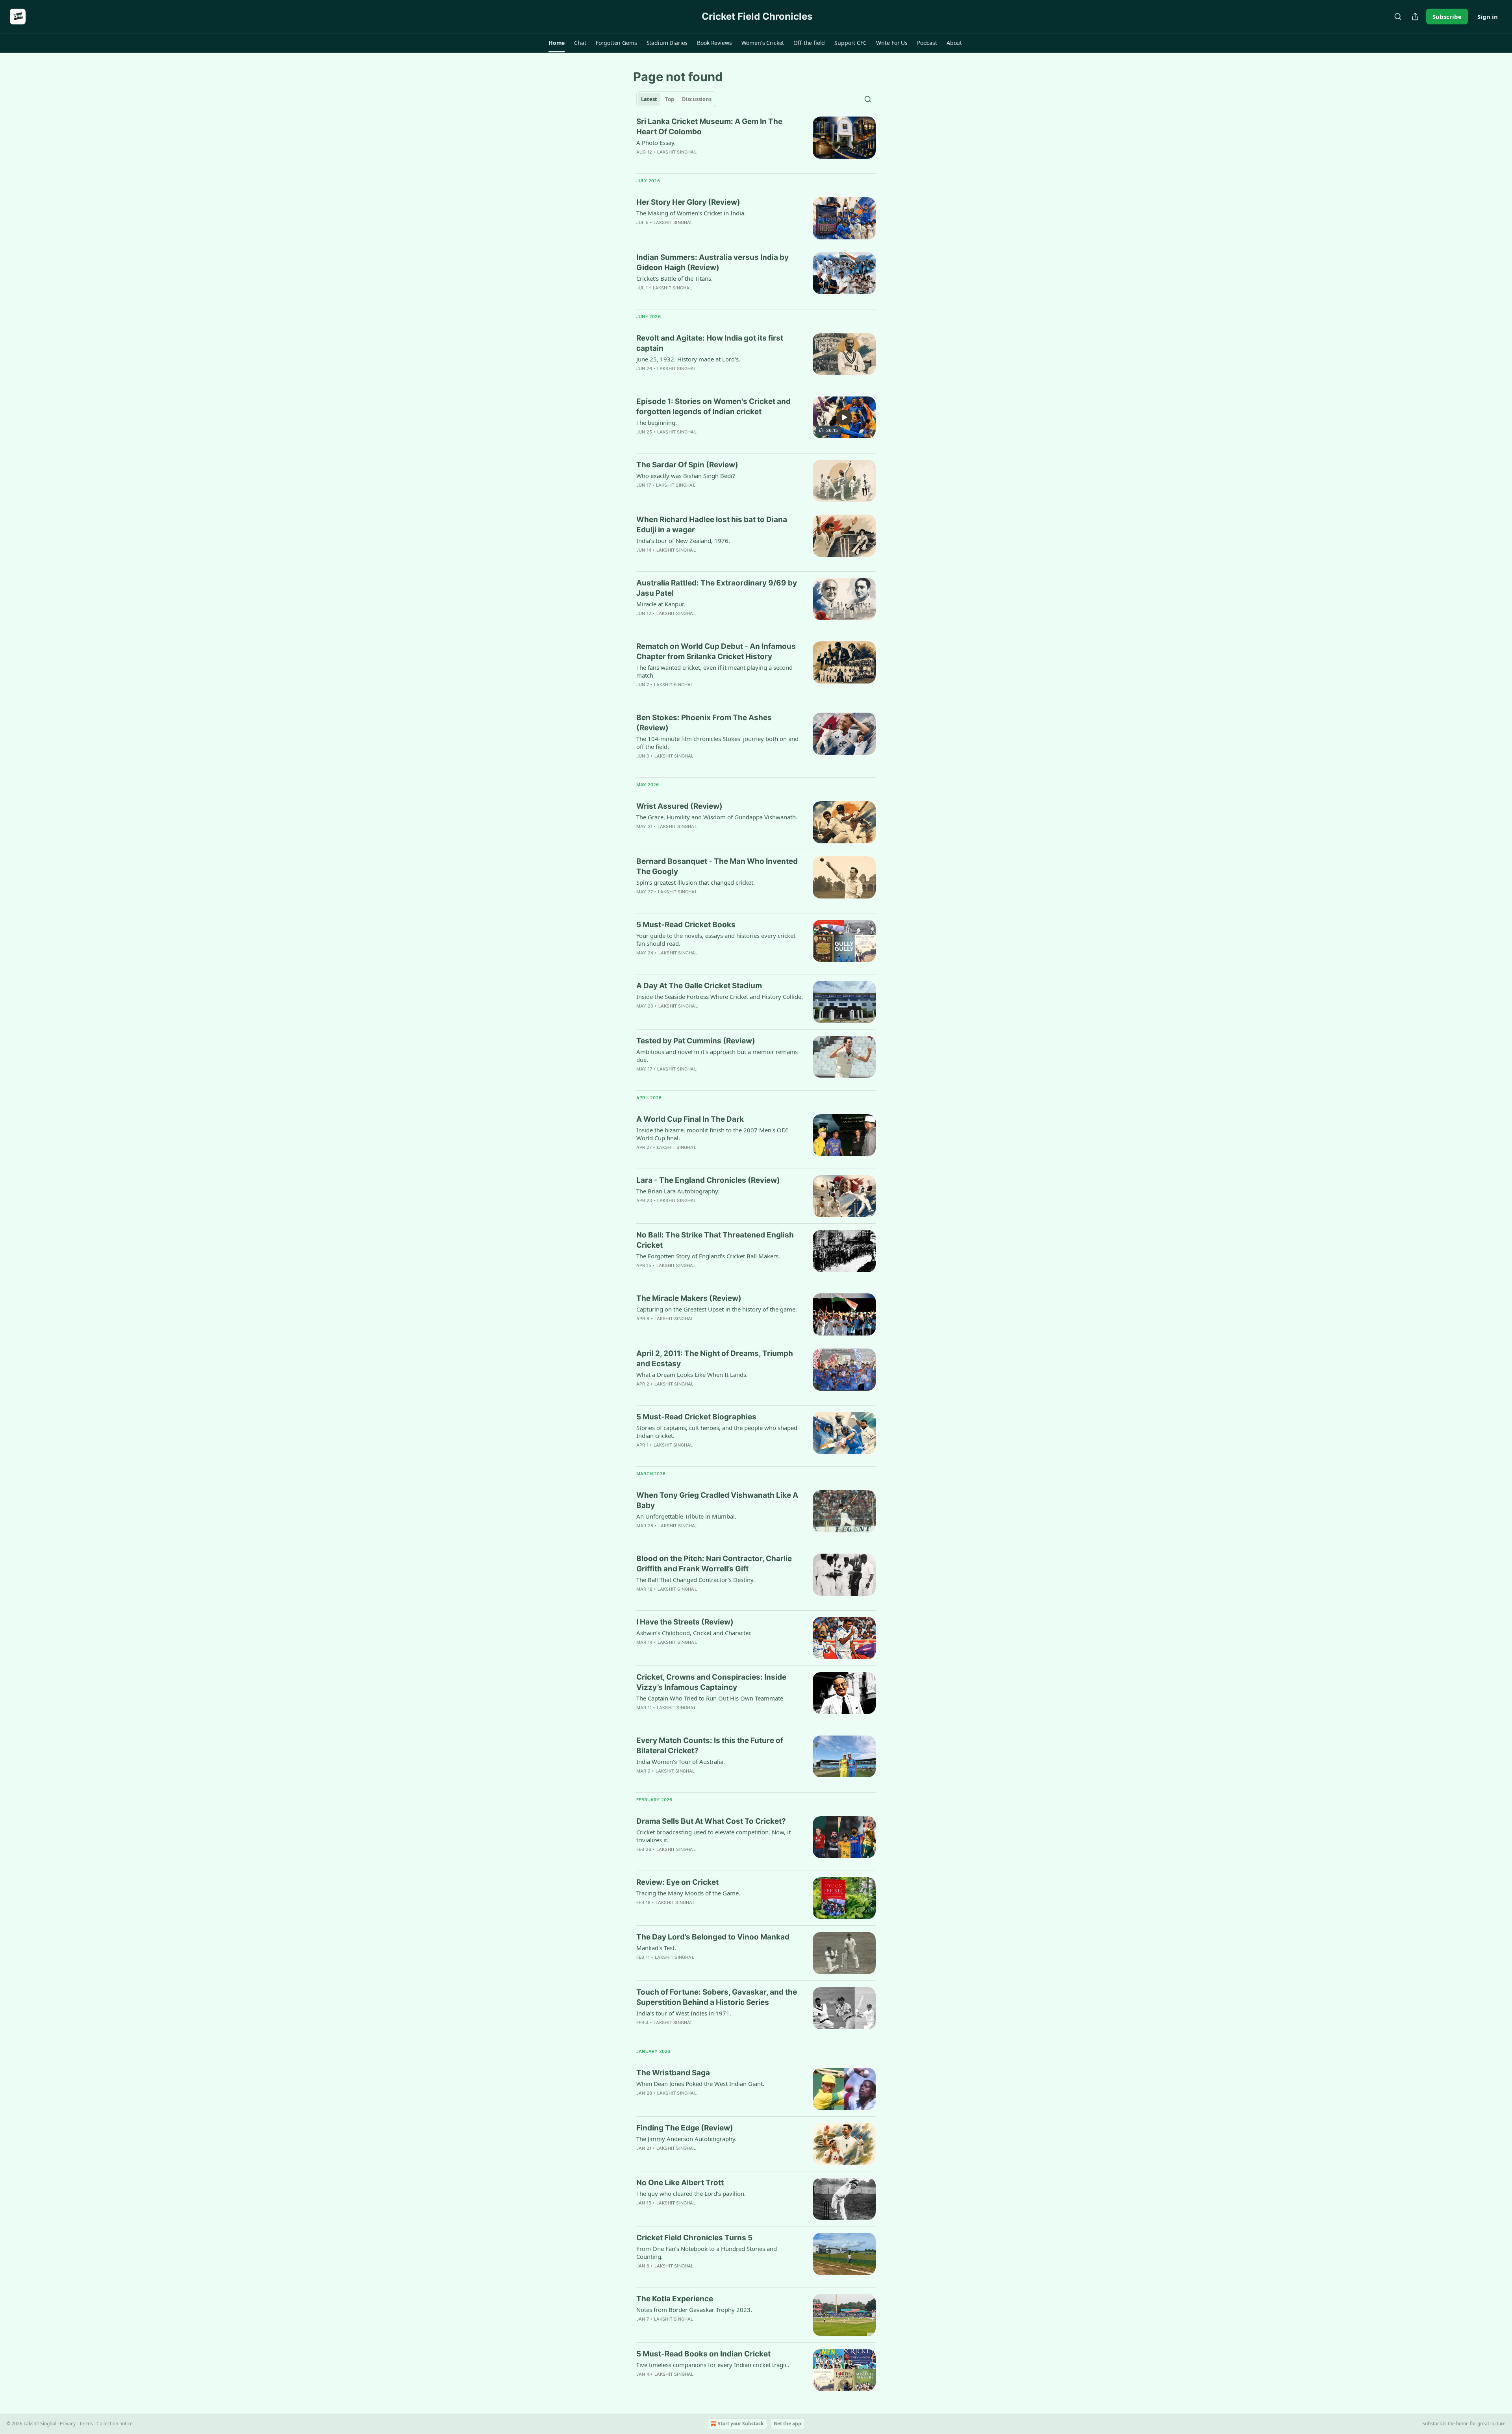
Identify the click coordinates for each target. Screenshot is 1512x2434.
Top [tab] (670, 99)
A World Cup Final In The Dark (690, 1119)
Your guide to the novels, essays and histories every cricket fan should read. (716, 939)
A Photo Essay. (656, 143)
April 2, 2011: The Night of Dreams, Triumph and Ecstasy (715, 1359)
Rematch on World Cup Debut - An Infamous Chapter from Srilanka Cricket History (716, 651)
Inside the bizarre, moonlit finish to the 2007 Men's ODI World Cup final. (712, 1134)
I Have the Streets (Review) (685, 1622)
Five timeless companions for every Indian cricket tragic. (713, 2365)
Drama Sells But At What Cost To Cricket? (711, 1821)
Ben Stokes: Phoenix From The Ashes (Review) (704, 723)
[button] (557, 43)
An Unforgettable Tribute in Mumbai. (686, 1516)
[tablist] (676, 99)
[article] (756, 142)
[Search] (1398, 17)
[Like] (641, 1781)
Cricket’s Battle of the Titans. (674, 278)
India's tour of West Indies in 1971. (684, 2013)
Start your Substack (741, 2424)
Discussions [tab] (697, 99)
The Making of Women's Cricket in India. (691, 213)
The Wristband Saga (673, 2073)
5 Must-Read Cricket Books (686, 925)
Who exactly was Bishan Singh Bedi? (686, 476)
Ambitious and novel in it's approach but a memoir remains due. (717, 1056)
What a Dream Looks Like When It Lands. (692, 1374)
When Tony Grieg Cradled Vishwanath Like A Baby (717, 1500)
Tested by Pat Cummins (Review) (696, 1041)
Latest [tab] (649, 99)
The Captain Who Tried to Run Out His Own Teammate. (711, 1698)
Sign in (1488, 17)
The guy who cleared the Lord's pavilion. (691, 2193)
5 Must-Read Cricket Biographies (696, 1417)
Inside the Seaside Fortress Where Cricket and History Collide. (720, 997)
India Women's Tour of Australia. (681, 1762)
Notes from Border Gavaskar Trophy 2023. (694, 2310)
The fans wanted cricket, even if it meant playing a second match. (714, 671)
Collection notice (115, 2424)
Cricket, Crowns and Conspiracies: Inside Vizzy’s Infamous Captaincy (711, 1682)
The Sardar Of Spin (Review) (687, 465)
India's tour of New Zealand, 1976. (683, 541)
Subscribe (1447, 17)
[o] (844, 417)
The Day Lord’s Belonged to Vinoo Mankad (713, 1937)
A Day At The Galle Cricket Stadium (699, 986)
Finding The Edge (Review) (685, 2128)
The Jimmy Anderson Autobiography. (687, 2139)
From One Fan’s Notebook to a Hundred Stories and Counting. (707, 2252)
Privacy (68, 2424)
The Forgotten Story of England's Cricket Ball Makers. (708, 1256)
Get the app (787, 2424)
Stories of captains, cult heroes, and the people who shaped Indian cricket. (717, 1432)
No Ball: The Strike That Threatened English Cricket (715, 1240)
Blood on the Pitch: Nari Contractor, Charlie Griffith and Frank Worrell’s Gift (714, 1564)
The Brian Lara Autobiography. (678, 1191)
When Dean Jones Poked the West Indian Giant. (700, 2084)
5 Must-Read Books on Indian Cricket (703, 2354)
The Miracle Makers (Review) (689, 1298)
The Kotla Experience (675, 2299)
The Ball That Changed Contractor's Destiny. (696, 1580)
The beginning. (657, 422)
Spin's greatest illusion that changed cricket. (696, 882)
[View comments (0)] (695, 162)
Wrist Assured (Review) (679, 806)
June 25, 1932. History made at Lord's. (688, 359)
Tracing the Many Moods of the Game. (688, 1893)
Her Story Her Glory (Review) (688, 202)
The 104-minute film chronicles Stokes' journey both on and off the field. (717, 743)
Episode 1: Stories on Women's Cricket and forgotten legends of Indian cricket (713, 407)
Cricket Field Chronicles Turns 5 (694, 2238)
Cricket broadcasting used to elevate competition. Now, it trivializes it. (713, 1836)
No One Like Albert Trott (680, 2183)
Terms (86, 2424)
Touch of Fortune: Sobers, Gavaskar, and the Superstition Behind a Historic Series (717, 1997)
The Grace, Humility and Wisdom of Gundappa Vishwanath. (717, 817)
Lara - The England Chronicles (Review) (708, 1180)
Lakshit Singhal (677, 152)
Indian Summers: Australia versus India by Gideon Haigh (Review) (712, 262)
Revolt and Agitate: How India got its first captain (710, 343)
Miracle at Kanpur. (661, 604)
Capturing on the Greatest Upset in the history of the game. (717, 1309)
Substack (1432, 2424)
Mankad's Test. (656, 1948)
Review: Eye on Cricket (677, 1882)
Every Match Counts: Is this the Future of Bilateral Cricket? (710, 1746)
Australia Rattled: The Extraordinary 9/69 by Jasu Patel (717, 588)
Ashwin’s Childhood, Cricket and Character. (694, 1633)
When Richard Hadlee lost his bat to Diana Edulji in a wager (712, 525)
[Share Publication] (1415, 17)
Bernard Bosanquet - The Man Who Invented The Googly (717, 866)
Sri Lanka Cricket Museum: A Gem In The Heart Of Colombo (709, 127)
